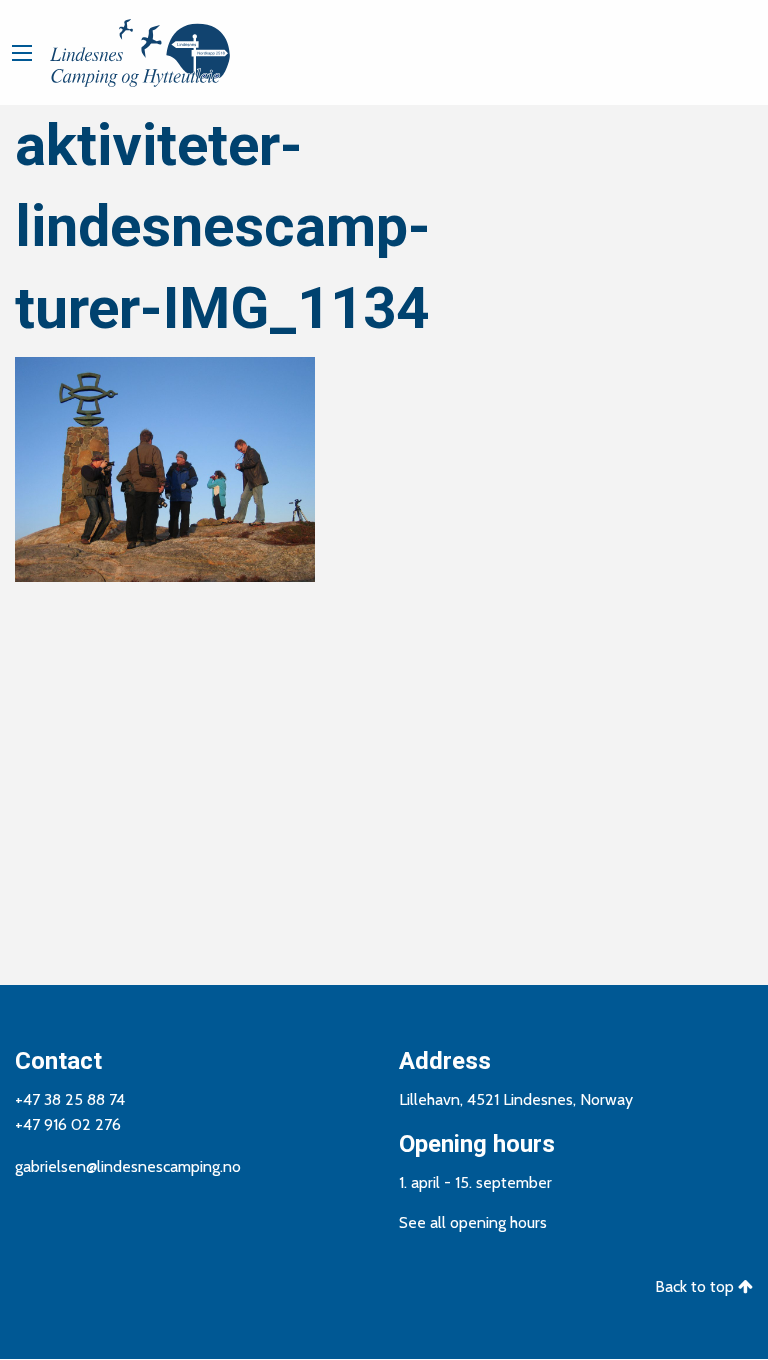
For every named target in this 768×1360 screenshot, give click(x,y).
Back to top (696, 1286)
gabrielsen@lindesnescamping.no (128, 1166)
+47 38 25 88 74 (70, 1099)
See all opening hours (473, 1222)
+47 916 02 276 (68, 1124)
